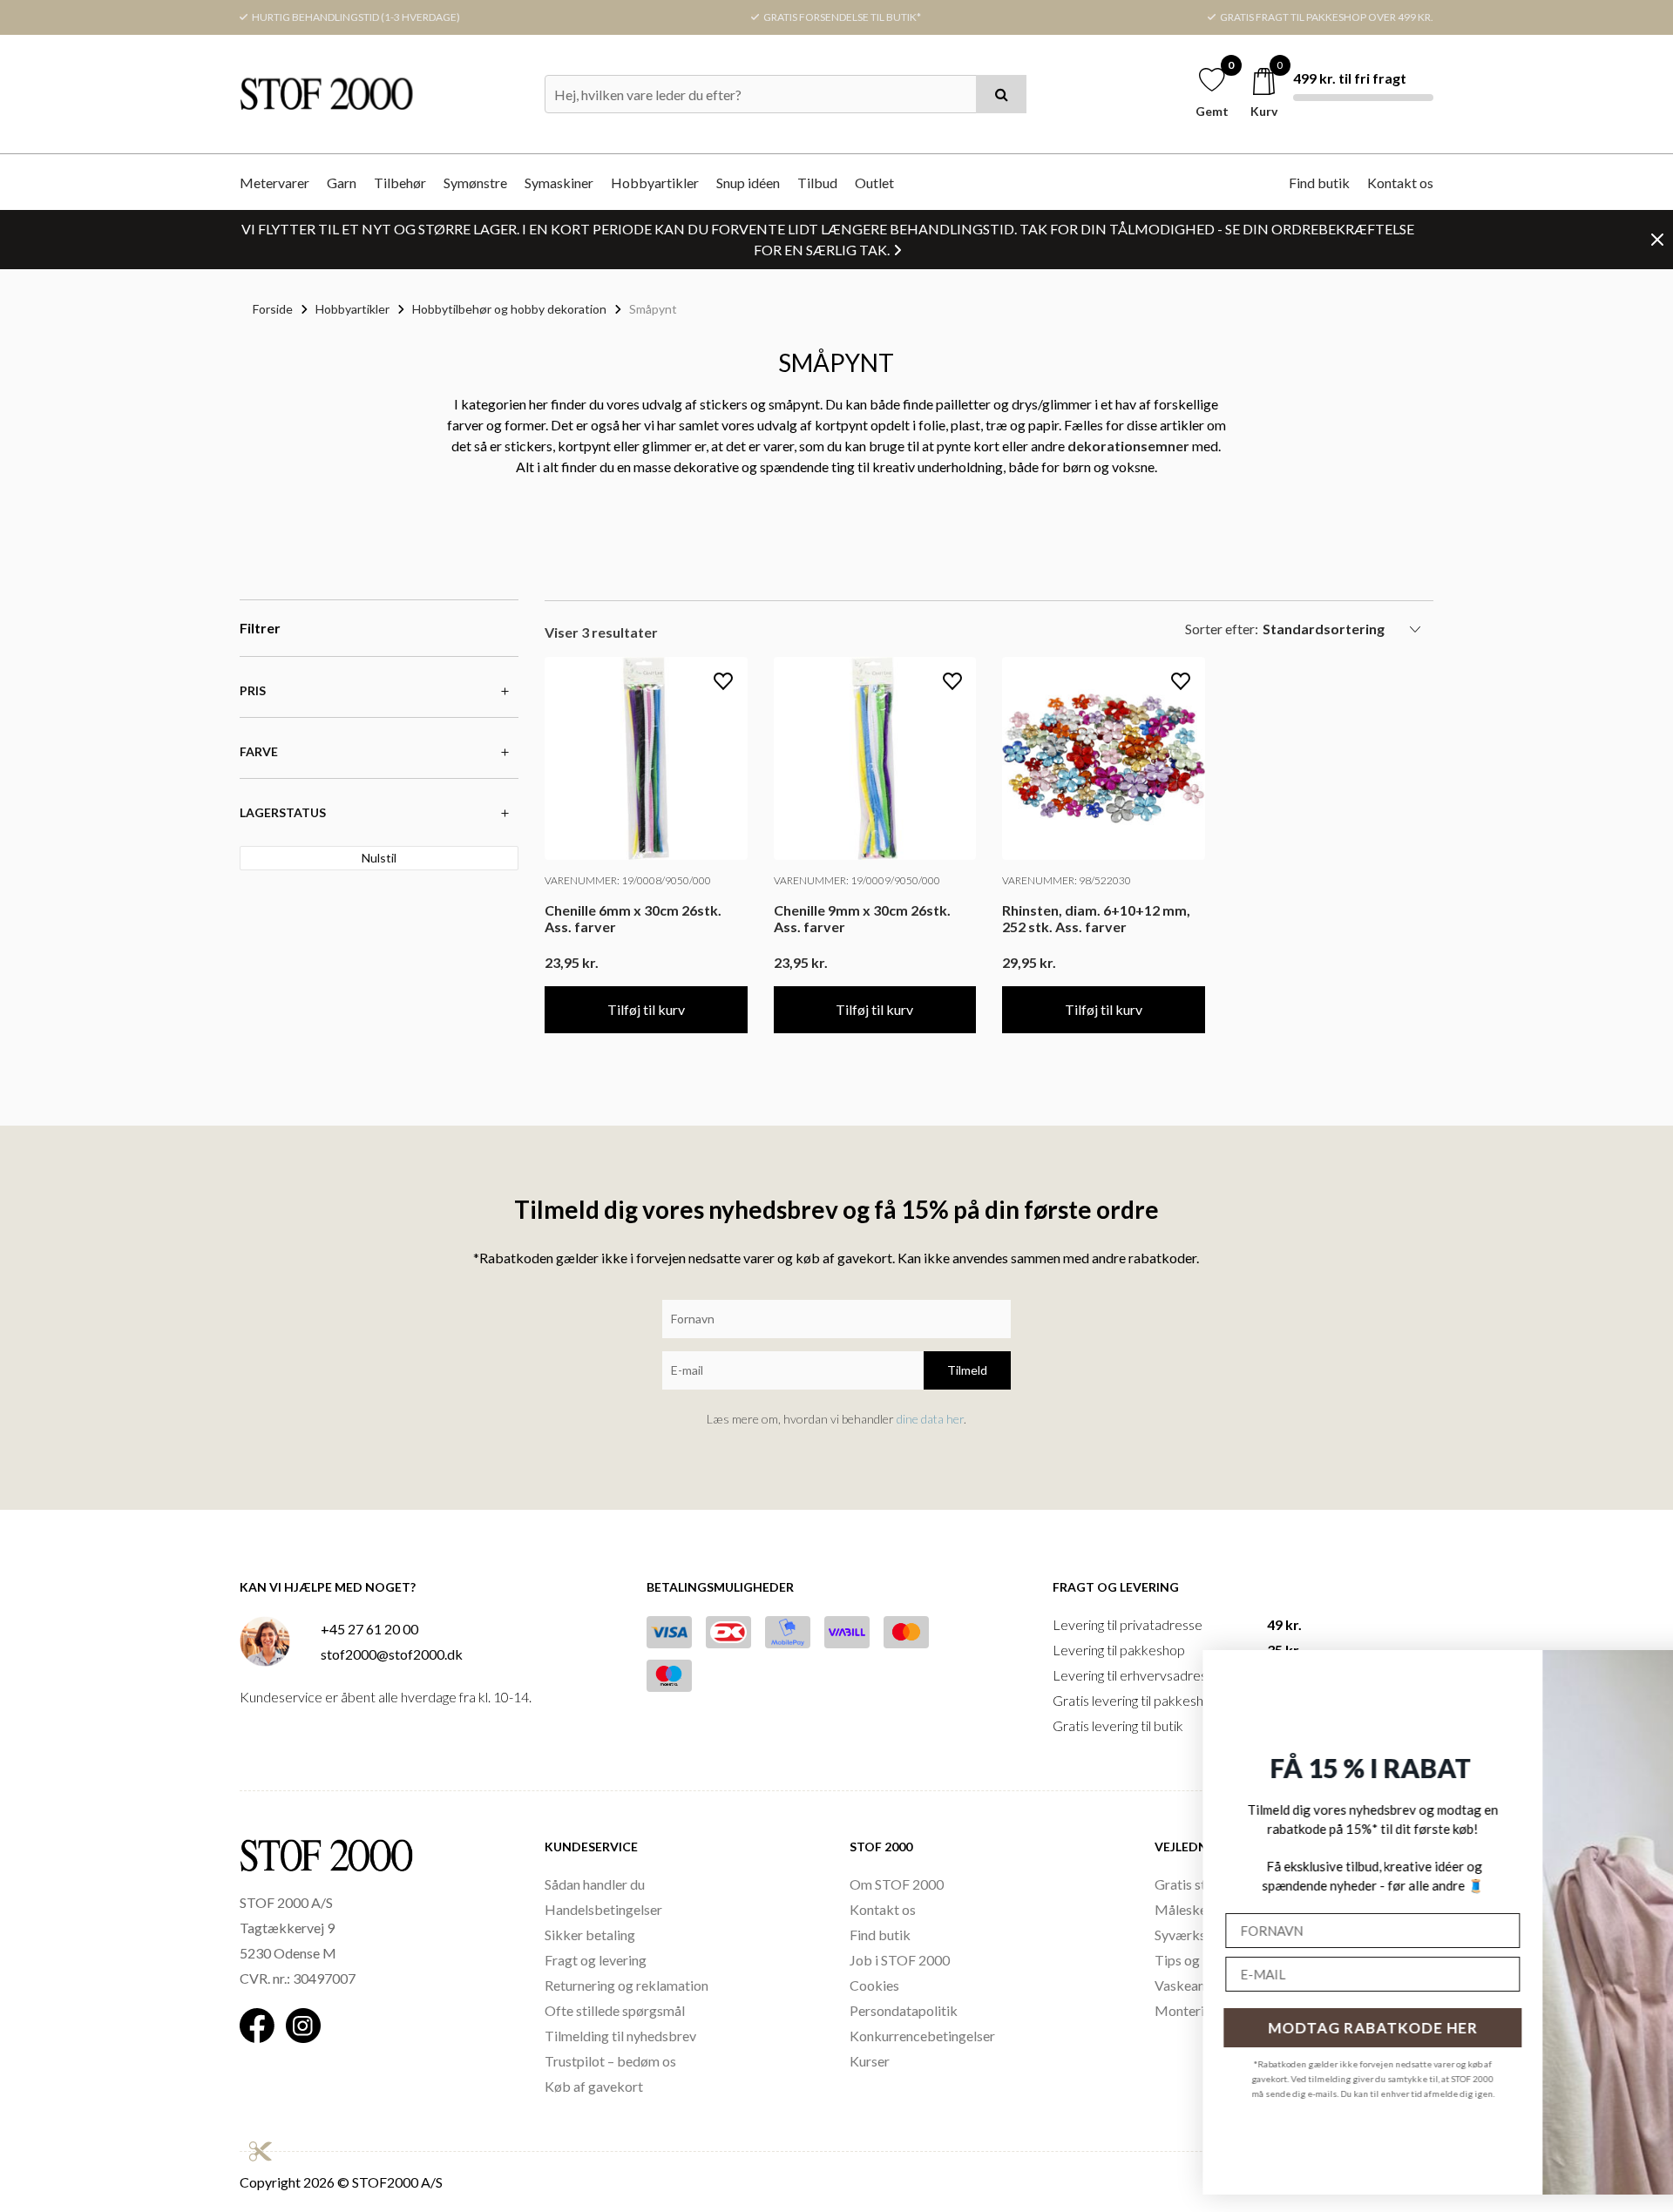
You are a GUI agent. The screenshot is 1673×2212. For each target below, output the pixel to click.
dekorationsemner (1128, 446)
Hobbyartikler (655, 183)
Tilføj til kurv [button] (646, 1009)
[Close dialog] (1636, 1670)
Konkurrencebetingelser (922, 2036)
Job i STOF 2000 (900, 1960)
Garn (342, 183)
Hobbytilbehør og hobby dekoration (509, 309)
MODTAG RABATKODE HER (1146, 2028)
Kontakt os (1400, 183)
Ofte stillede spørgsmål (615, 2010)
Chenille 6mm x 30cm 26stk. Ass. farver (633, 918)
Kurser (870, 2061)
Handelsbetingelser (603, 1909)
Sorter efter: (1222, 629)
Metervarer (274, 183)
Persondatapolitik (904, 2010)
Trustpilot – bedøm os (610, 2061)
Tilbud (817, 183)
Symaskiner (559, 183)
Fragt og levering (596, 1960)
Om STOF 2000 (897, 1884)
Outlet (874, 183)
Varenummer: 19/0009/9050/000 (857, 880)
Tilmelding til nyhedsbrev (620, 2036)
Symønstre (475, 183)
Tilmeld (967, 1370)
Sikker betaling (590, 1935)
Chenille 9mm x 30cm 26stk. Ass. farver (862, 918)
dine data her (930, 1419)
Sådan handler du (595, 1884)
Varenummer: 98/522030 (1067, 880)
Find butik (1319, 183)
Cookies (874, 1985)
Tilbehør (400, 183)
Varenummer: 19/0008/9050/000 (628, 880)
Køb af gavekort (594, 2086)
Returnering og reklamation (627, 1985)
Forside (273, 309)
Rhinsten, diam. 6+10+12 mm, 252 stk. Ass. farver (1096, 918)
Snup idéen (748, 183)
